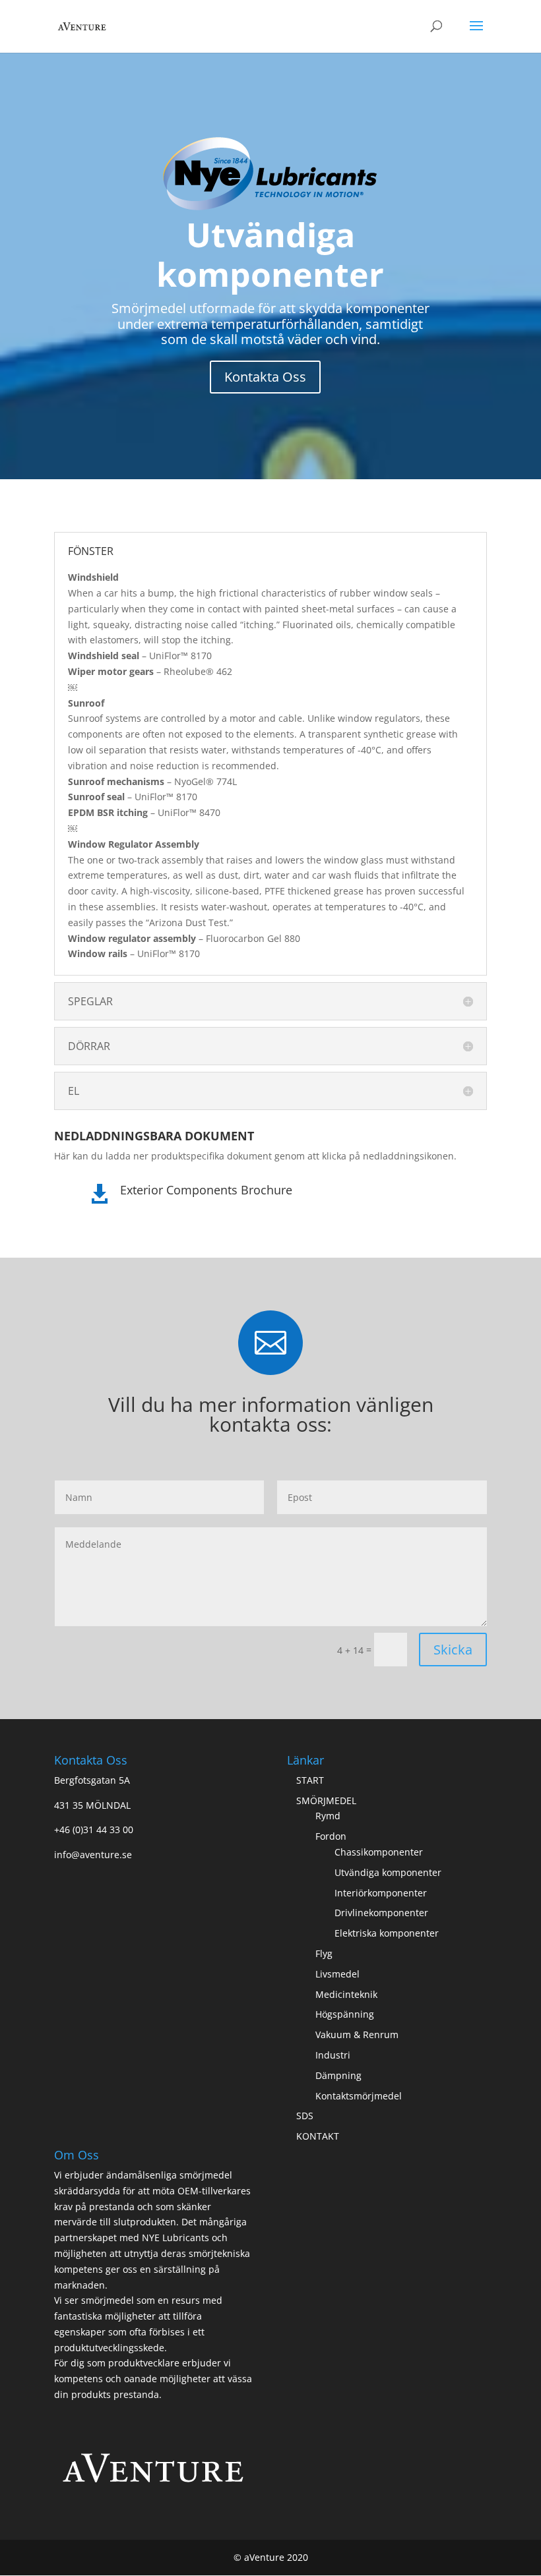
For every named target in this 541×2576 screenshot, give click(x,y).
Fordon (331, 1836)
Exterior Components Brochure (206, 1190)
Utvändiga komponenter (388, 1872)
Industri (333, 2055)
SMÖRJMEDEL (326, 1800)
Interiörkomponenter (381, 1893)
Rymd (328, 1816)
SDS (305, 2116)
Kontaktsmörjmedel (359, 2096)
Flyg (324, 1953)
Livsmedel (337, 1974)
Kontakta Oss (265, 377)
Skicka (453, 1650)
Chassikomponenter (379, 1852)
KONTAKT (318, 2136)
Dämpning (338, 2075)
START (310, 1780)
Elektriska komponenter (387, 1933)
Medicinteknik (346, 1994)
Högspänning (345, 2014)
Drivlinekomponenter (381, 1913)
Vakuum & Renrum (357, 2034)
